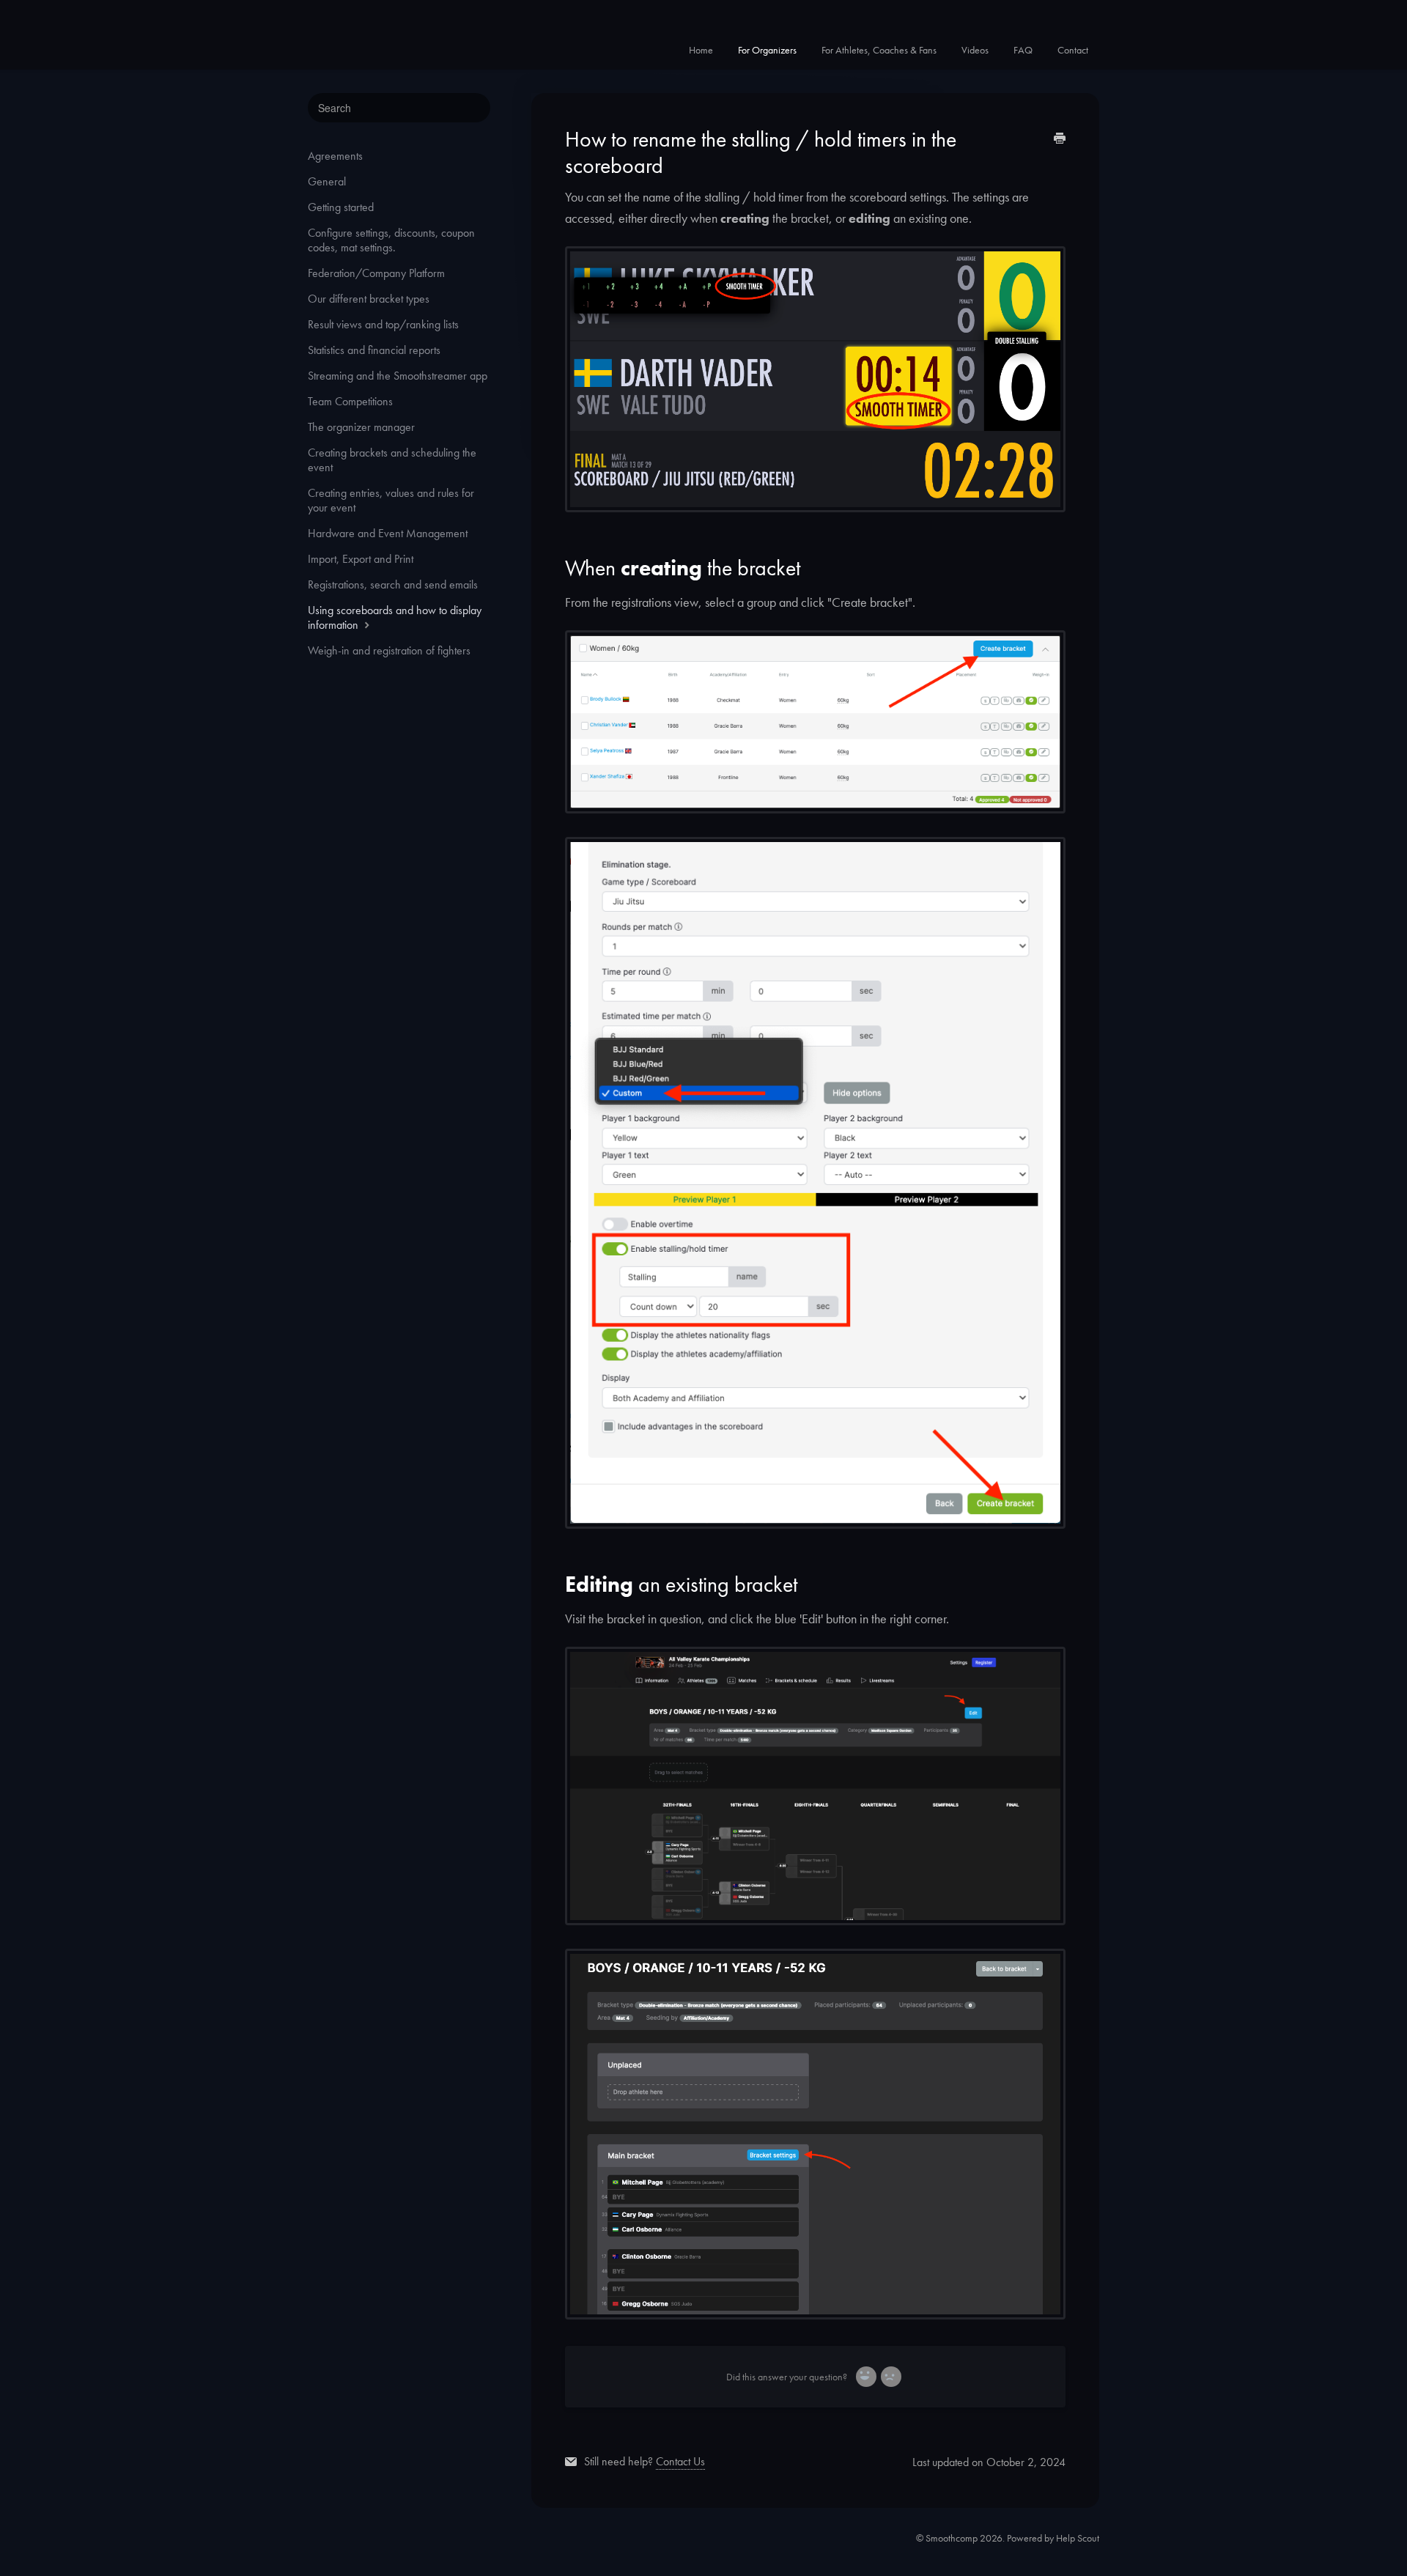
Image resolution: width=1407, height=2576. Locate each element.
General (327, 181)
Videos (975, 50)
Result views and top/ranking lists (383, 324)
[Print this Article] (1060, 140)
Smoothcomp (952, 2538)
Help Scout (1078, 2538)
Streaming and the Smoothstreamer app (398, 376)
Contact (1073, 50)
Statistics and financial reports (374, 350)
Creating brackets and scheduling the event (392, 460)
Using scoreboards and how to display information (395, 617)
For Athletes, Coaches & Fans (879, 50)
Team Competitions (350, 401)
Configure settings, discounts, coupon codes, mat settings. (391, 240)
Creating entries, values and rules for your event (391, 500)
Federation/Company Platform (376, 273)
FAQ (1023, 50)
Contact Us (680, 2461)
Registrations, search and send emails (393, 584)
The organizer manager (361, 427)
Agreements (335, 156)
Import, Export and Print (361, 559)
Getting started (341, 207)
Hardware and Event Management (388, 533)
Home (701, 50)
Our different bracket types (369, 299)
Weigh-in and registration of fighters (389, 650)
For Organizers (767, 50)
